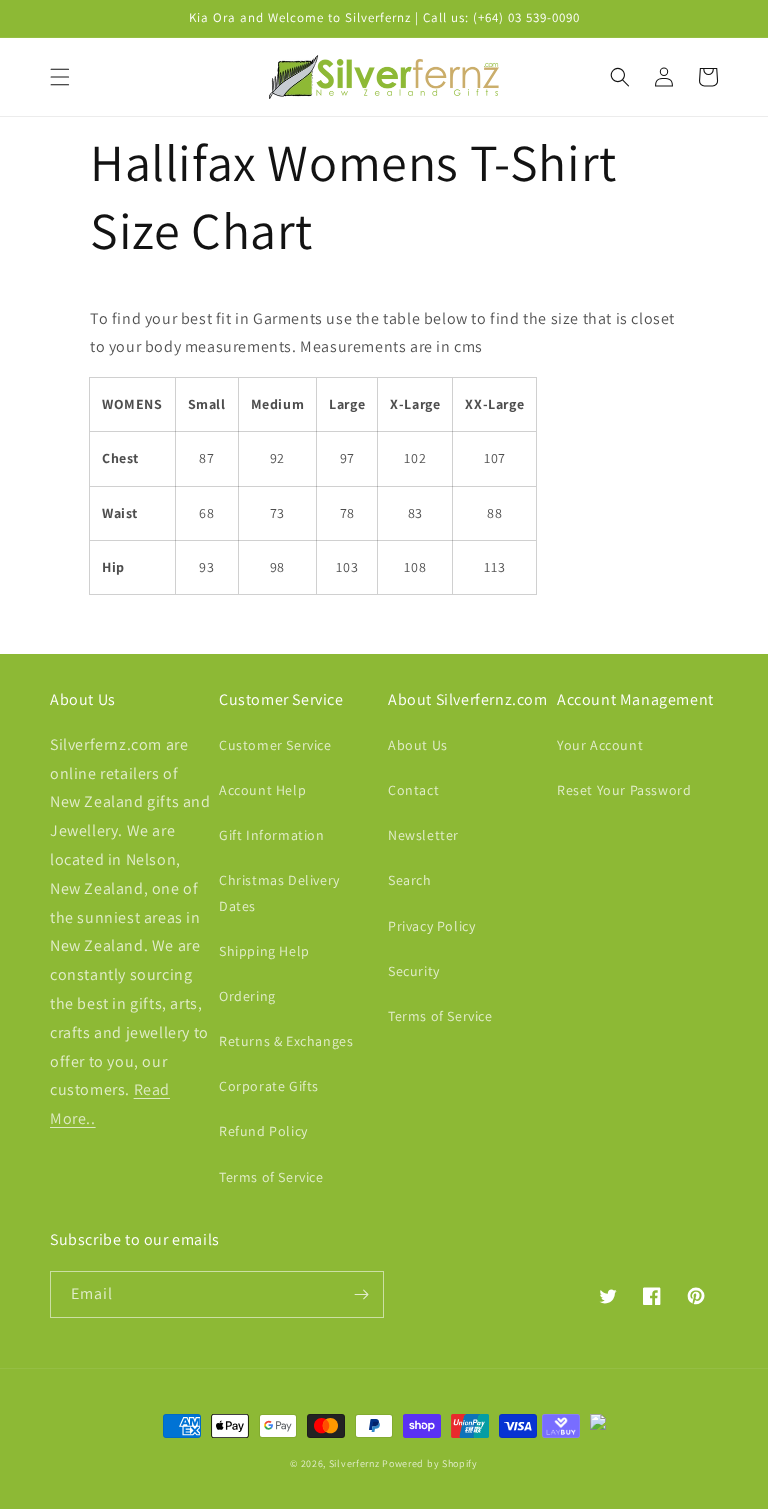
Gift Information (272, 835)
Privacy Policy (431, 926)
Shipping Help (264, 951)
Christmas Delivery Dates (279, 892)
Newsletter (423, 835)
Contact (413, 790)
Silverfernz (354, 1463)
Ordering (247, 996)
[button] (60, 77)
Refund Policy (263, 1131)
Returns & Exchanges (286, 1041)
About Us (418, 745)
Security (414, 971)
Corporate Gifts (269, 1086)
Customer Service (275, 745)
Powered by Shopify (430, 1463)
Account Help (262, 790)
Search (410, 880)
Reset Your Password (624, 790)
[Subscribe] (361, 1294)
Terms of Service (271, 1177)
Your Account (600, 745)
